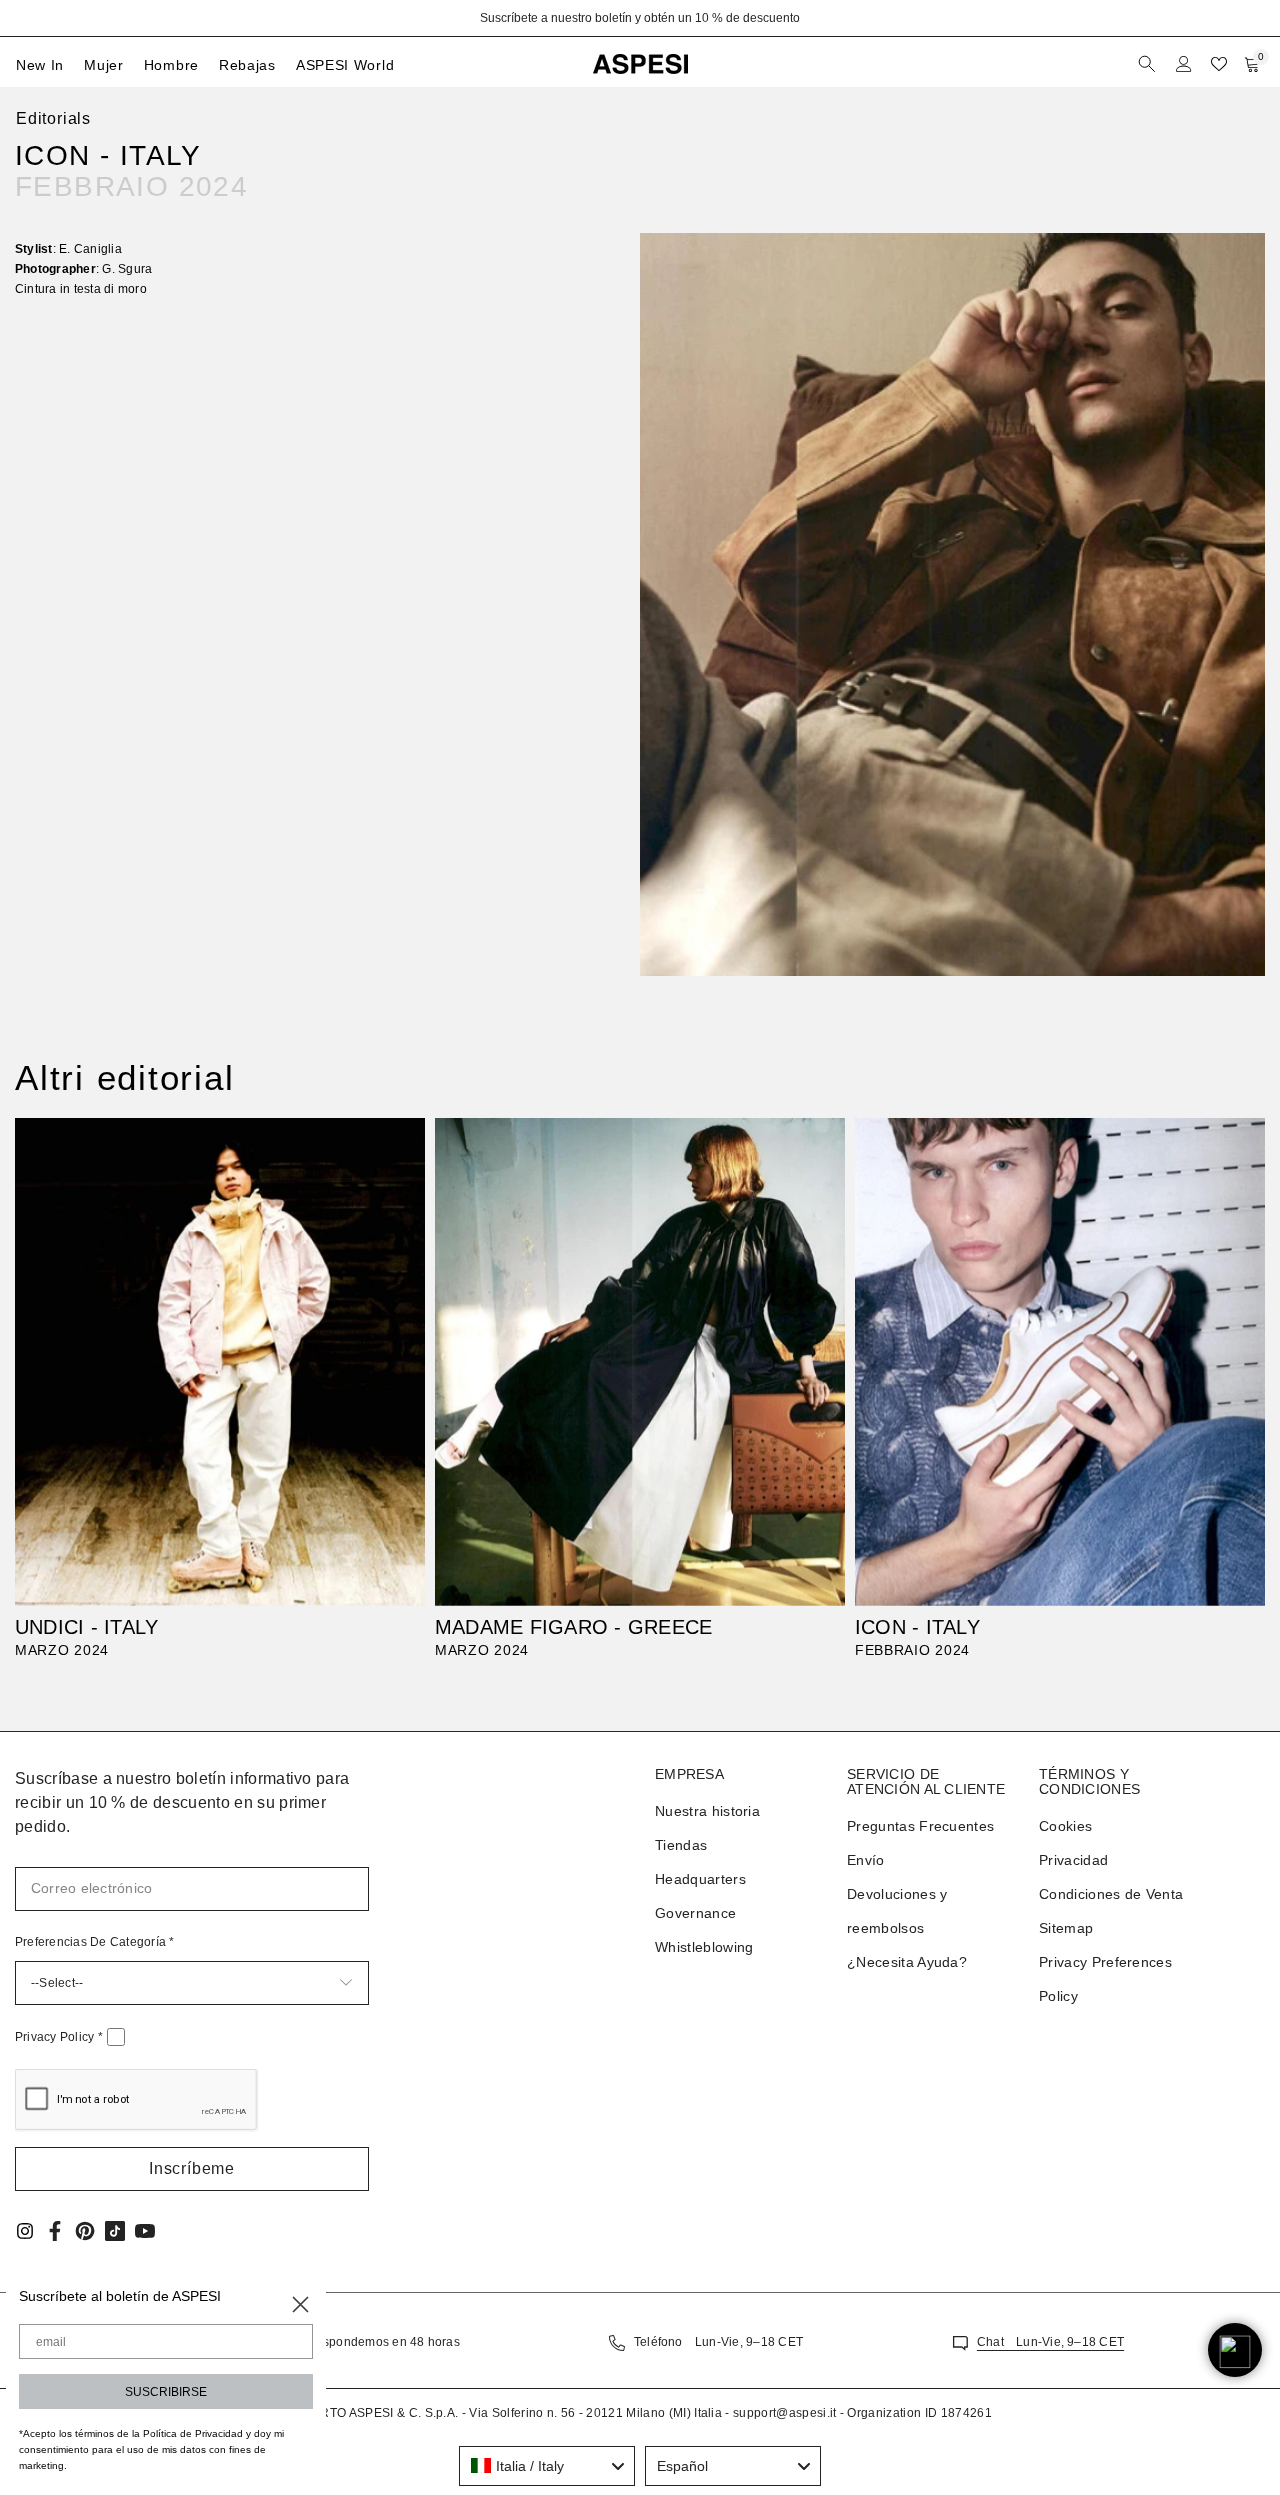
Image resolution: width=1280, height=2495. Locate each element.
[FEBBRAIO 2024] (1060, 1362)
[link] (952, 604)
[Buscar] (1149, 64)
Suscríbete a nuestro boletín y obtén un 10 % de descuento (640, 18)
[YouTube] (145, 2231)
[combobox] (547, 2466)
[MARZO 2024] (220, 1362)
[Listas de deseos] (1219, 64)
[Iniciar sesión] (1184, 64)
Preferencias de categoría (95, 1942)
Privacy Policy (59, 2037)
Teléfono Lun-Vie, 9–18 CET (718, 2342)
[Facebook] (55, 2231)
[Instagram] (25, 2231)
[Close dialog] (300, 2304)
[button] (192, 2169)
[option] (640, 18)
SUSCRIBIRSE (166, 2392)
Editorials (53, 118)
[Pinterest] (85, 2231)
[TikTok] (115, 2231)
